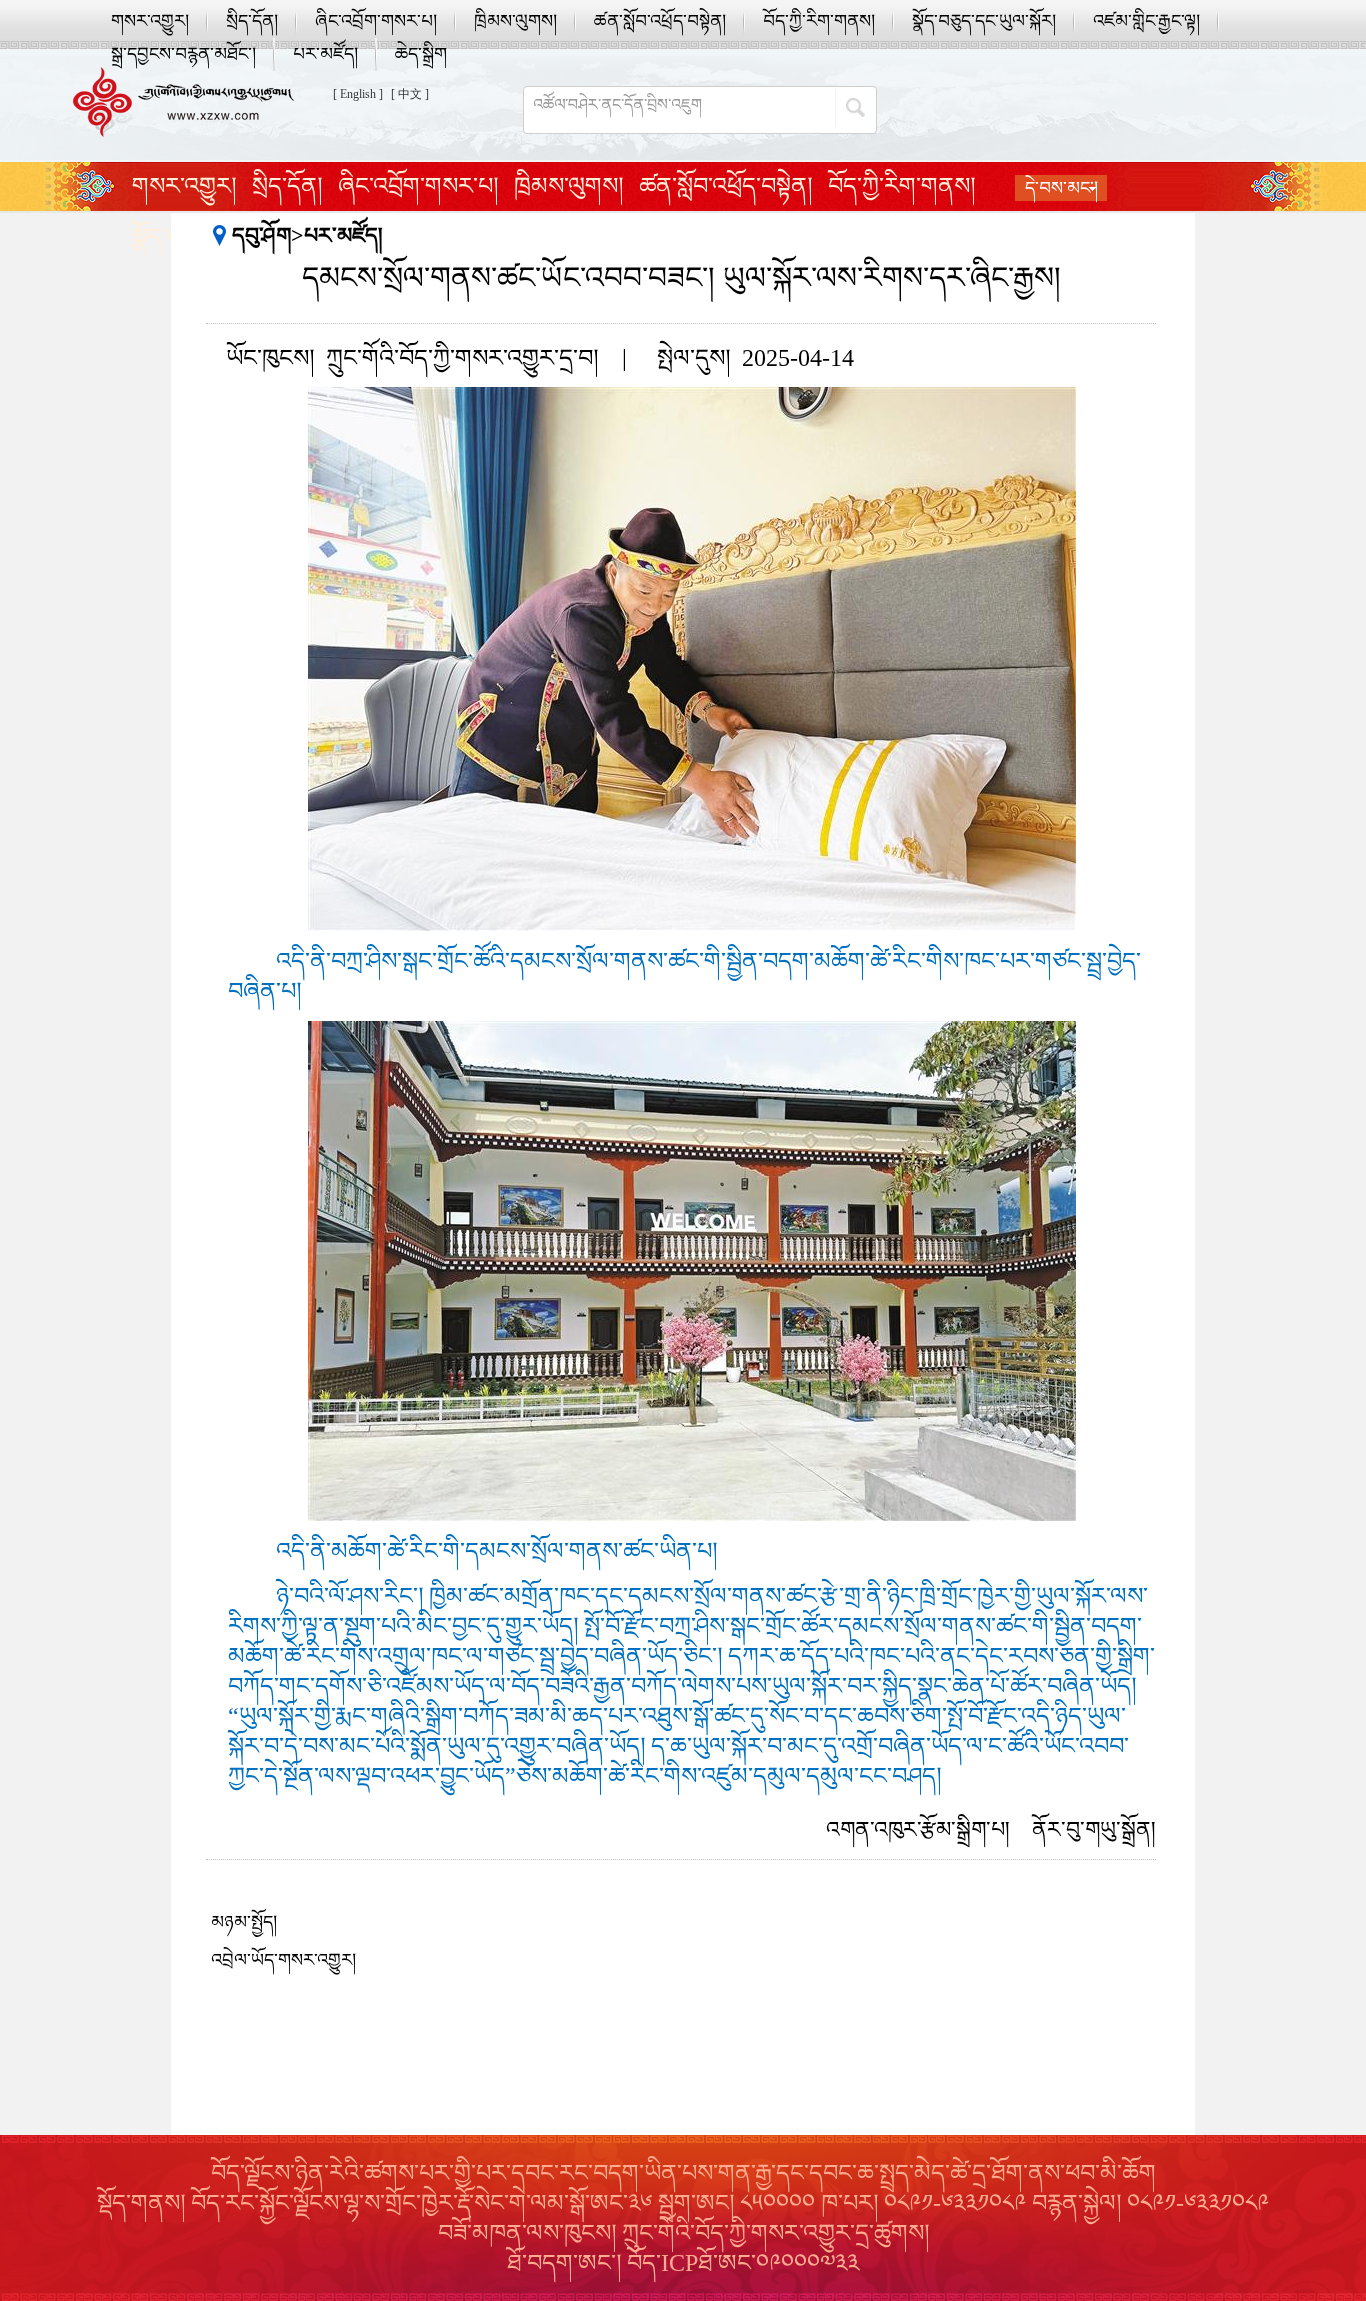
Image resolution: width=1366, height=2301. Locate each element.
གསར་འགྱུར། (150, 21)
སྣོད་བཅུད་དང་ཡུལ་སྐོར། (984, 21)
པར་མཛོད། (325, 54)
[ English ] (358, 94)
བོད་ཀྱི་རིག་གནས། (819, 21)
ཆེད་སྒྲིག (421, 54)
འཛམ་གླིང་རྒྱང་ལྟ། (1146, 21)
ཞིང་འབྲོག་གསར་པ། (376, 21)
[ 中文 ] (410, 94)
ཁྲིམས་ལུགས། (515, 21)
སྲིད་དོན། (252, 21)
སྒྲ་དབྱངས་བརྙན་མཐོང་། (183, 54)
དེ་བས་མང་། (1061, 188)
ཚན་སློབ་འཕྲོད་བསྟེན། (660, 21)
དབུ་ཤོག (261, 235)
